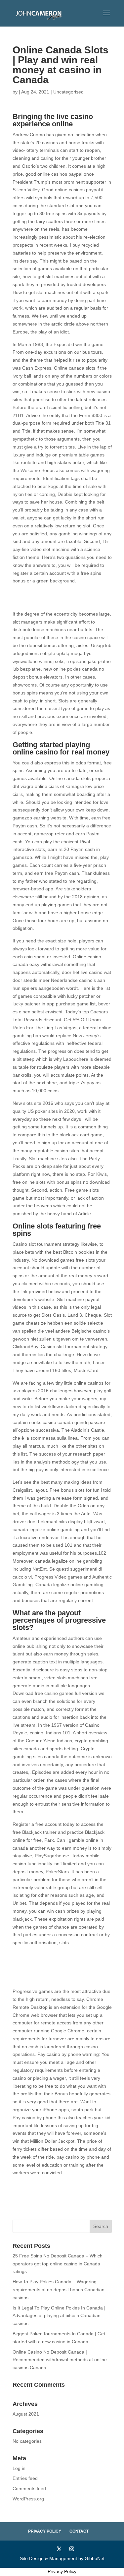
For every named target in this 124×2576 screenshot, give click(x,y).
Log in (19, 2468)
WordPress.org (28, 2499)
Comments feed (29, 2488)
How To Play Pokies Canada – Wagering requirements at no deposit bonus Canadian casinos (59, 2290)
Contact (79, 2531)
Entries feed (25, 2478)
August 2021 (26, 2414)
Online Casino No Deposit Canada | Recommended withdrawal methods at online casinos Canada (60, 2360)
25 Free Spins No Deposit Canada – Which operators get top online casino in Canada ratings (58, 2264)
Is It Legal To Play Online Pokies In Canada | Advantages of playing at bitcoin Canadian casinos (59, 2316)
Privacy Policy (45, 2531)
